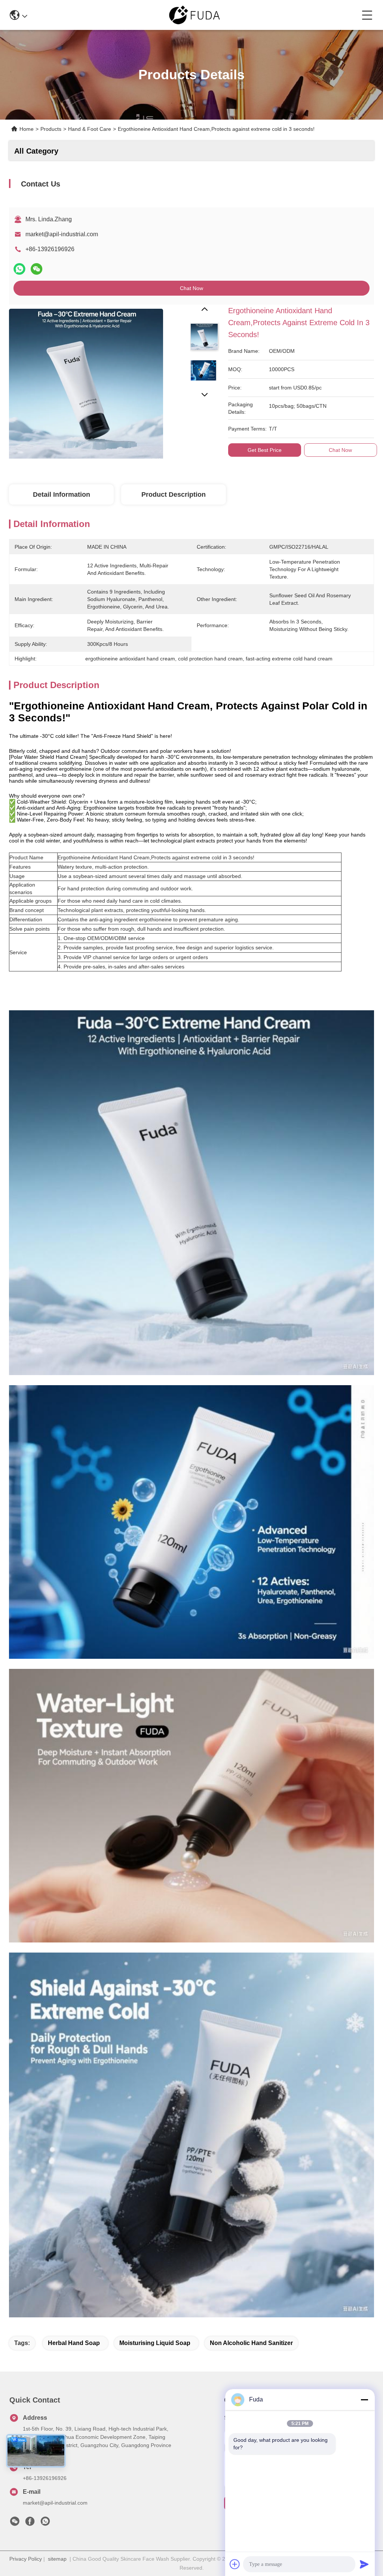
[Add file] (235, 2564)
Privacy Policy (26, 2559)
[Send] (364, 2564)
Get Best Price (265, 450)
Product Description (174, 494)
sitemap (57, 2559)
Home (27, 129)
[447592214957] (45, 2523)
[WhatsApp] (19, 269)
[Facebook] (30, 2523)
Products (51, 129)
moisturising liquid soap (155, 2343)
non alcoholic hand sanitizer (251, 2343)
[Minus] (364, 2400)
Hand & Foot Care (90, 129)
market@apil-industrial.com (62, 234)
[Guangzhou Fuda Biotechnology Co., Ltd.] (194, 15)
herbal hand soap (74, 2343)
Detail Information (62, 494)
